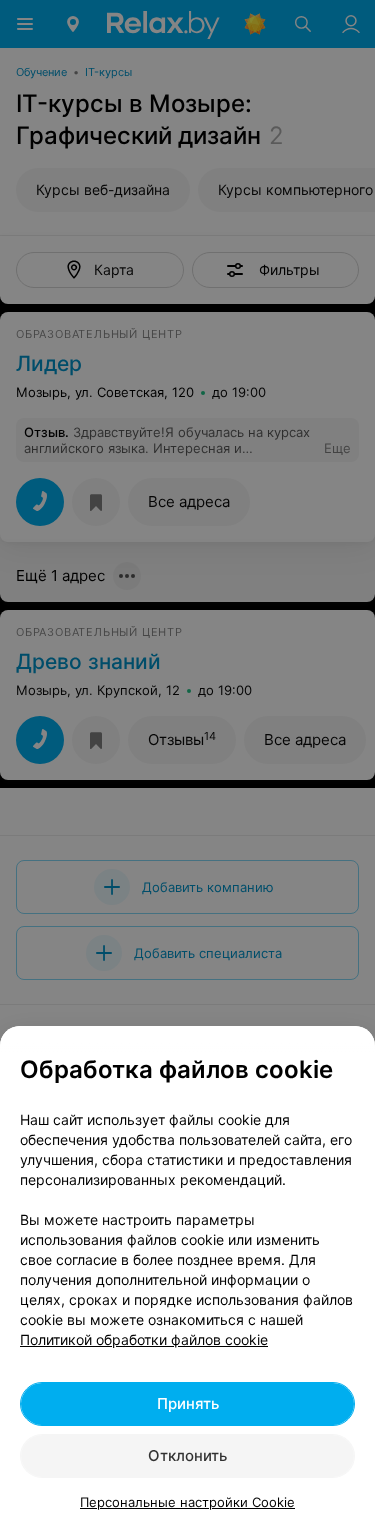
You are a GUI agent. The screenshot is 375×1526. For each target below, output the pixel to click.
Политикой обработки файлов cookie (144, 1339)
